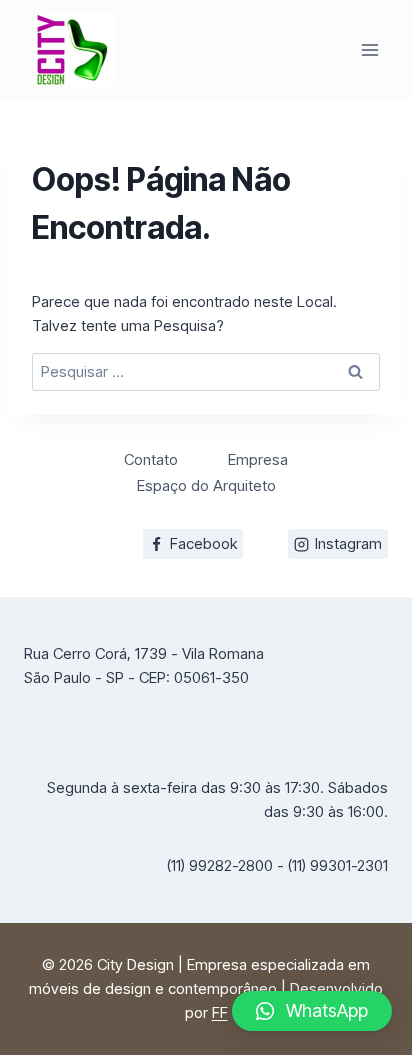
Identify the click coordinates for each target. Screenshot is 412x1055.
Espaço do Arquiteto (206, 485)
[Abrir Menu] (369, 49)
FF (220, 1012)
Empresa (258, 459)
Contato (151, 459)
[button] (312, 1011)
